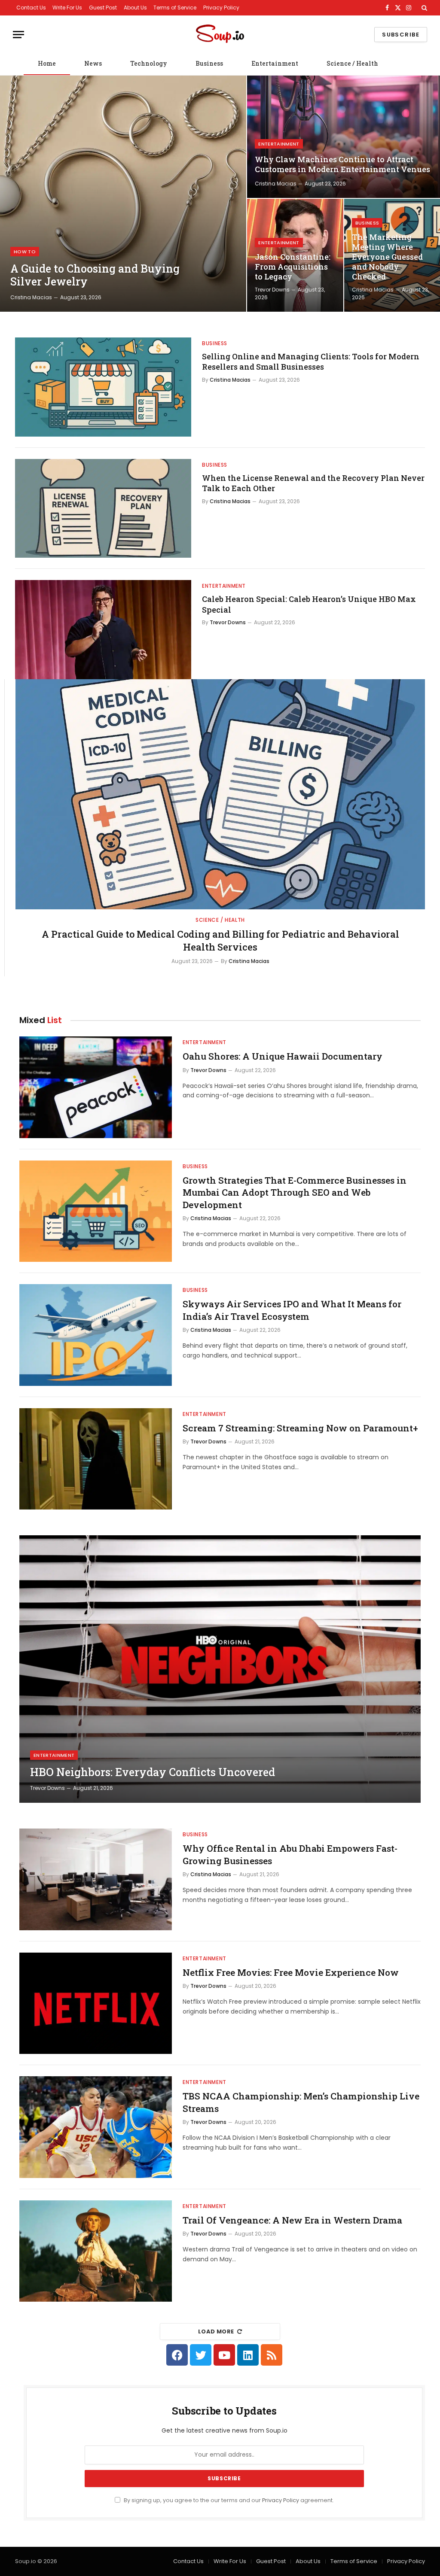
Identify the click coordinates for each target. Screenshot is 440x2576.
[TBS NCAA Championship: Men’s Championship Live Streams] (96, 2127)
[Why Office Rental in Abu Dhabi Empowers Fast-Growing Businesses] (96, 1879)
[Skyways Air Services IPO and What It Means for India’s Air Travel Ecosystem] (96, 1335)
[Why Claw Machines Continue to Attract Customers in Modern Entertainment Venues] (344, 137)
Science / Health (352, 63)
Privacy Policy (221, 8)
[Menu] (18, 35)
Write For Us (67, 8)
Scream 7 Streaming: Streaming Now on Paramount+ (300, 1428)
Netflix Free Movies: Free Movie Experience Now (291, 1972)
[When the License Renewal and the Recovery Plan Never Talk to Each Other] (103, 509)
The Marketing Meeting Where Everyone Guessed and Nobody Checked (387, 257)
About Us (135, 8)
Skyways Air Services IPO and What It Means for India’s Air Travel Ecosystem (292, 1310)
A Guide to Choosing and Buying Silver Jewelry (95, 275)
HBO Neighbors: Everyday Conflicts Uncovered (153, 1772)
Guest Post (103, 8)
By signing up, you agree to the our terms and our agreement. (228, 2500)
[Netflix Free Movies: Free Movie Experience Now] (96, 2003)
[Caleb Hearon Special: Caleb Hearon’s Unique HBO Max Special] (103, 630)
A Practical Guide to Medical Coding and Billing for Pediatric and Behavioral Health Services (220, 940)
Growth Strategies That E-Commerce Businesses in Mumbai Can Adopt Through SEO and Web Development (295, 1192)
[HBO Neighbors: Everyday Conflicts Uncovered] (220, 1669)
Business (209, 63)
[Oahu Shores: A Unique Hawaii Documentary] (96, 1087)
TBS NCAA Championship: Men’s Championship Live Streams (301, 2102)
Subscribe (401, 35)
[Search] (423, 8)
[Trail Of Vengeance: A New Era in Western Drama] (96, 2251)
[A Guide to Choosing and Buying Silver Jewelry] (123, 194)
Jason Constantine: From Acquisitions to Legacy (293, 267)
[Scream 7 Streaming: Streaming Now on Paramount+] (96, 1459)
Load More (216, 2331)
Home (47, 63)
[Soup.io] (220, 35)
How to (25, 252)
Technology (149, 63)
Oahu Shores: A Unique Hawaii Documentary (283, 1056)
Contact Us (31, 8)
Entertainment (275, 63)
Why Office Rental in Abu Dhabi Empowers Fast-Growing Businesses (290, 1855)
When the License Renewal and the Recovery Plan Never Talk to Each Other (313, 483)
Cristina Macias (31, 297)
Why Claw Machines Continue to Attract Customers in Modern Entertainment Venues (342, 164)
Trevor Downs (272, 290)
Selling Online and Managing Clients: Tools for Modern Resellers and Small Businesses (311, 361)
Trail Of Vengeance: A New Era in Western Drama (292, 2220)
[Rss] (272, 2355)
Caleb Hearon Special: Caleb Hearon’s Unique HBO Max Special (309, 604)
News (93, 63)
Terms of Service (175, 8)
